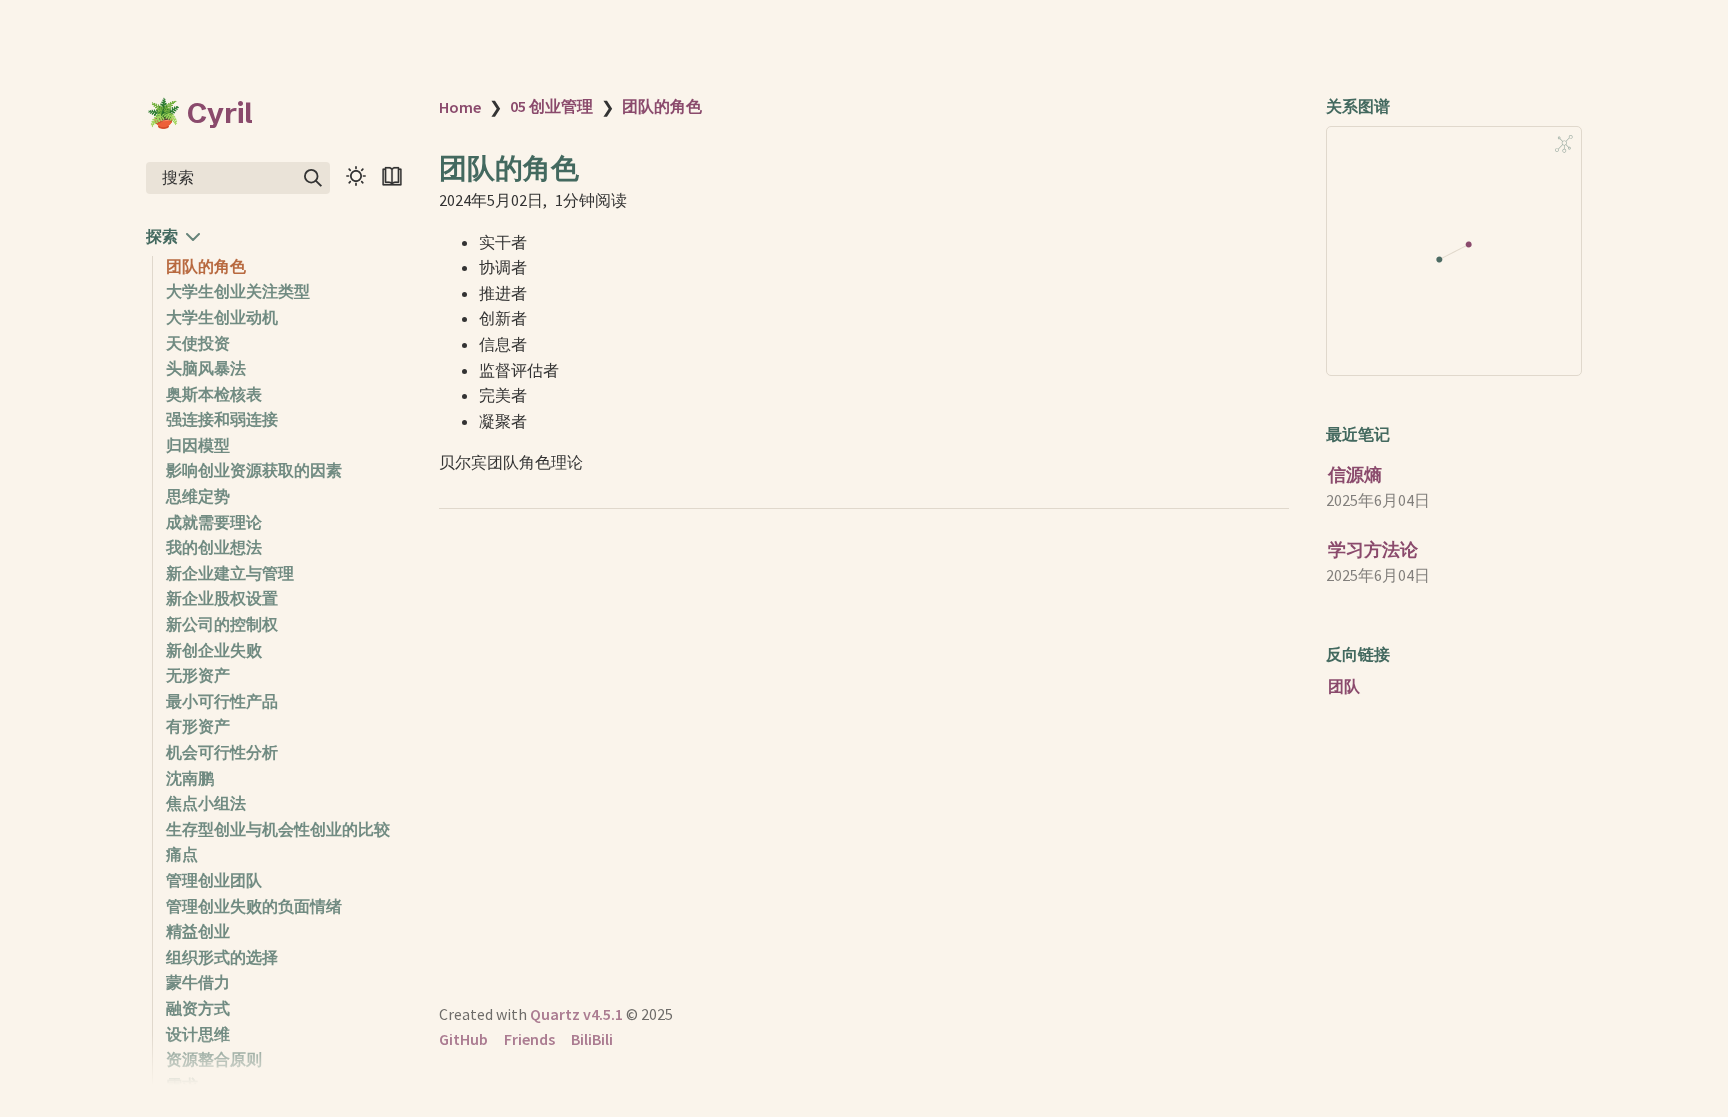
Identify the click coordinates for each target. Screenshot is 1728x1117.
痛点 (182, 854)
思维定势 (198, 496)
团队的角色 (206, 266)
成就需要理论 (214, 522)
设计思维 (198, 1034)
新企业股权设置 (222, 598)
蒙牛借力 (198, 982)
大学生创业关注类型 (238, 291)
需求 (182, 1085)
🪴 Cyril (199, 113)
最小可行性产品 (222, 701)
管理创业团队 (214, 880)
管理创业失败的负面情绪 (254, 906)
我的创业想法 (214, 547)
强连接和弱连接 (222, 419)
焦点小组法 (206, 803)
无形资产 (198, 675)
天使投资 (198, 343)
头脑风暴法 (206, 368)
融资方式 (198, 1008)
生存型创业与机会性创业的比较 (278, 829)
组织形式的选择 (222, 957)
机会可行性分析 (222, 752)
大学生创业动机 (222, 317)
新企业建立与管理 (230, 573)
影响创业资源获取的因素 (254, 470)
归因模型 (198, 445)
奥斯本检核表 (214, 394)
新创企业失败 (214, 650)
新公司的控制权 (222, 624)
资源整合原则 (214, 1059)
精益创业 (198, 931)
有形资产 (198, 726)
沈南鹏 (190, 778)
